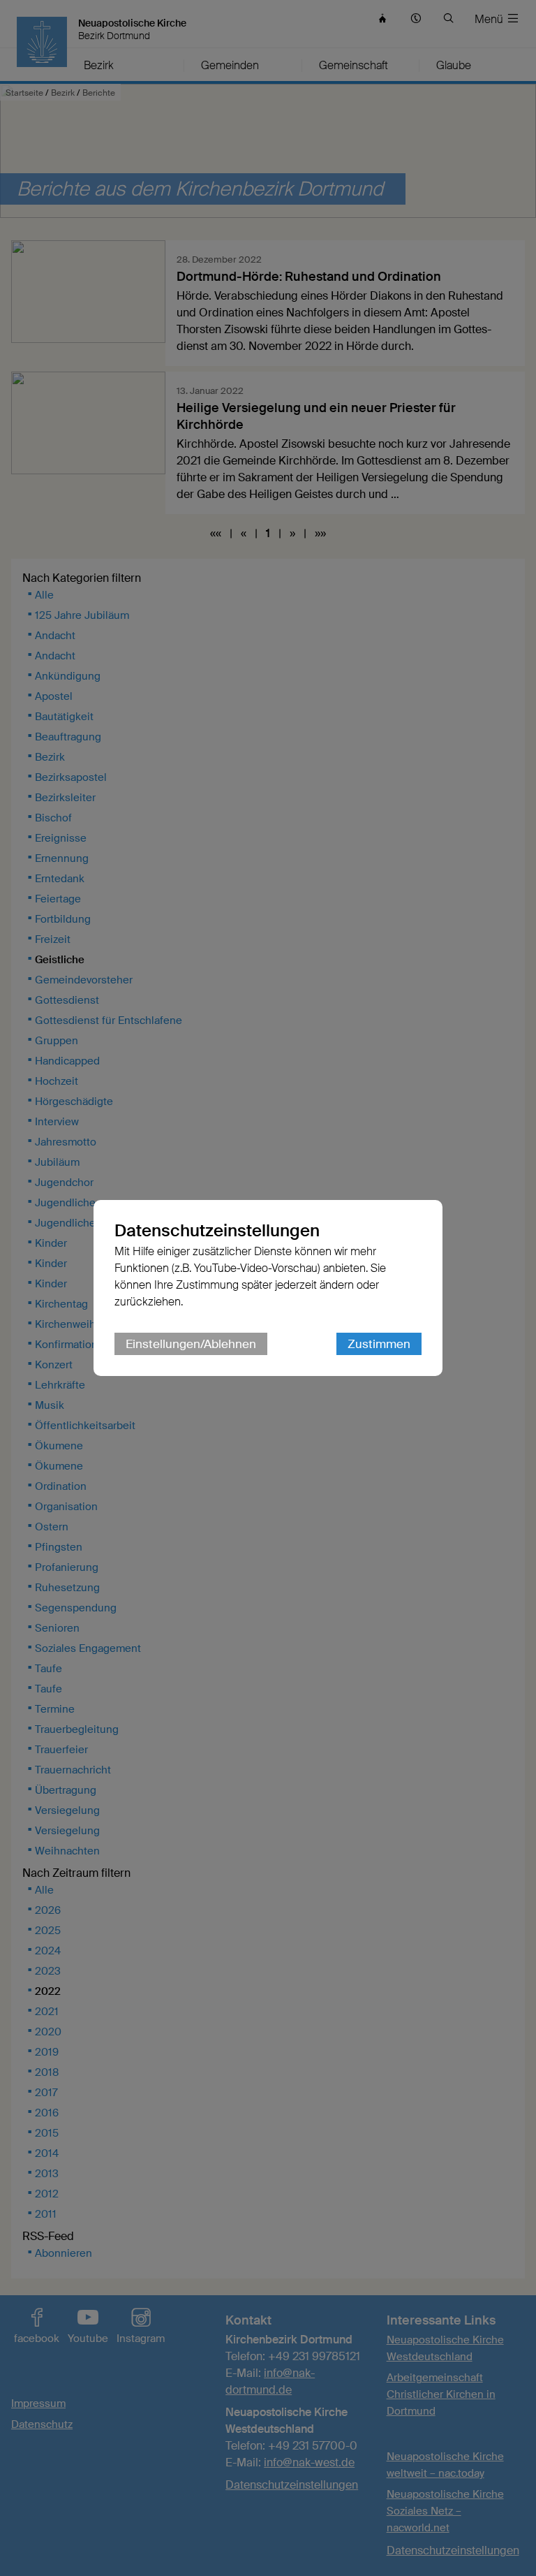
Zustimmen (379, 1344)
